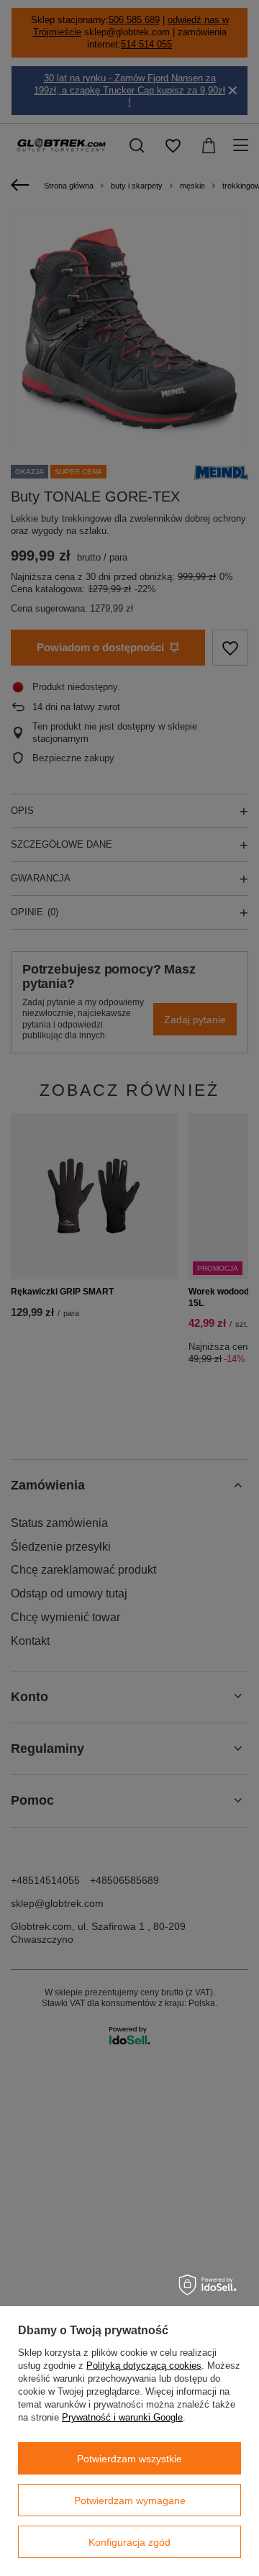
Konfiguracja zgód (129, 2542)
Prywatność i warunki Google (122, 2417)
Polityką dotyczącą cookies (144, 2366)
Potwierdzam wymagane (130, 2500)
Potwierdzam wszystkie (129, 2459)
